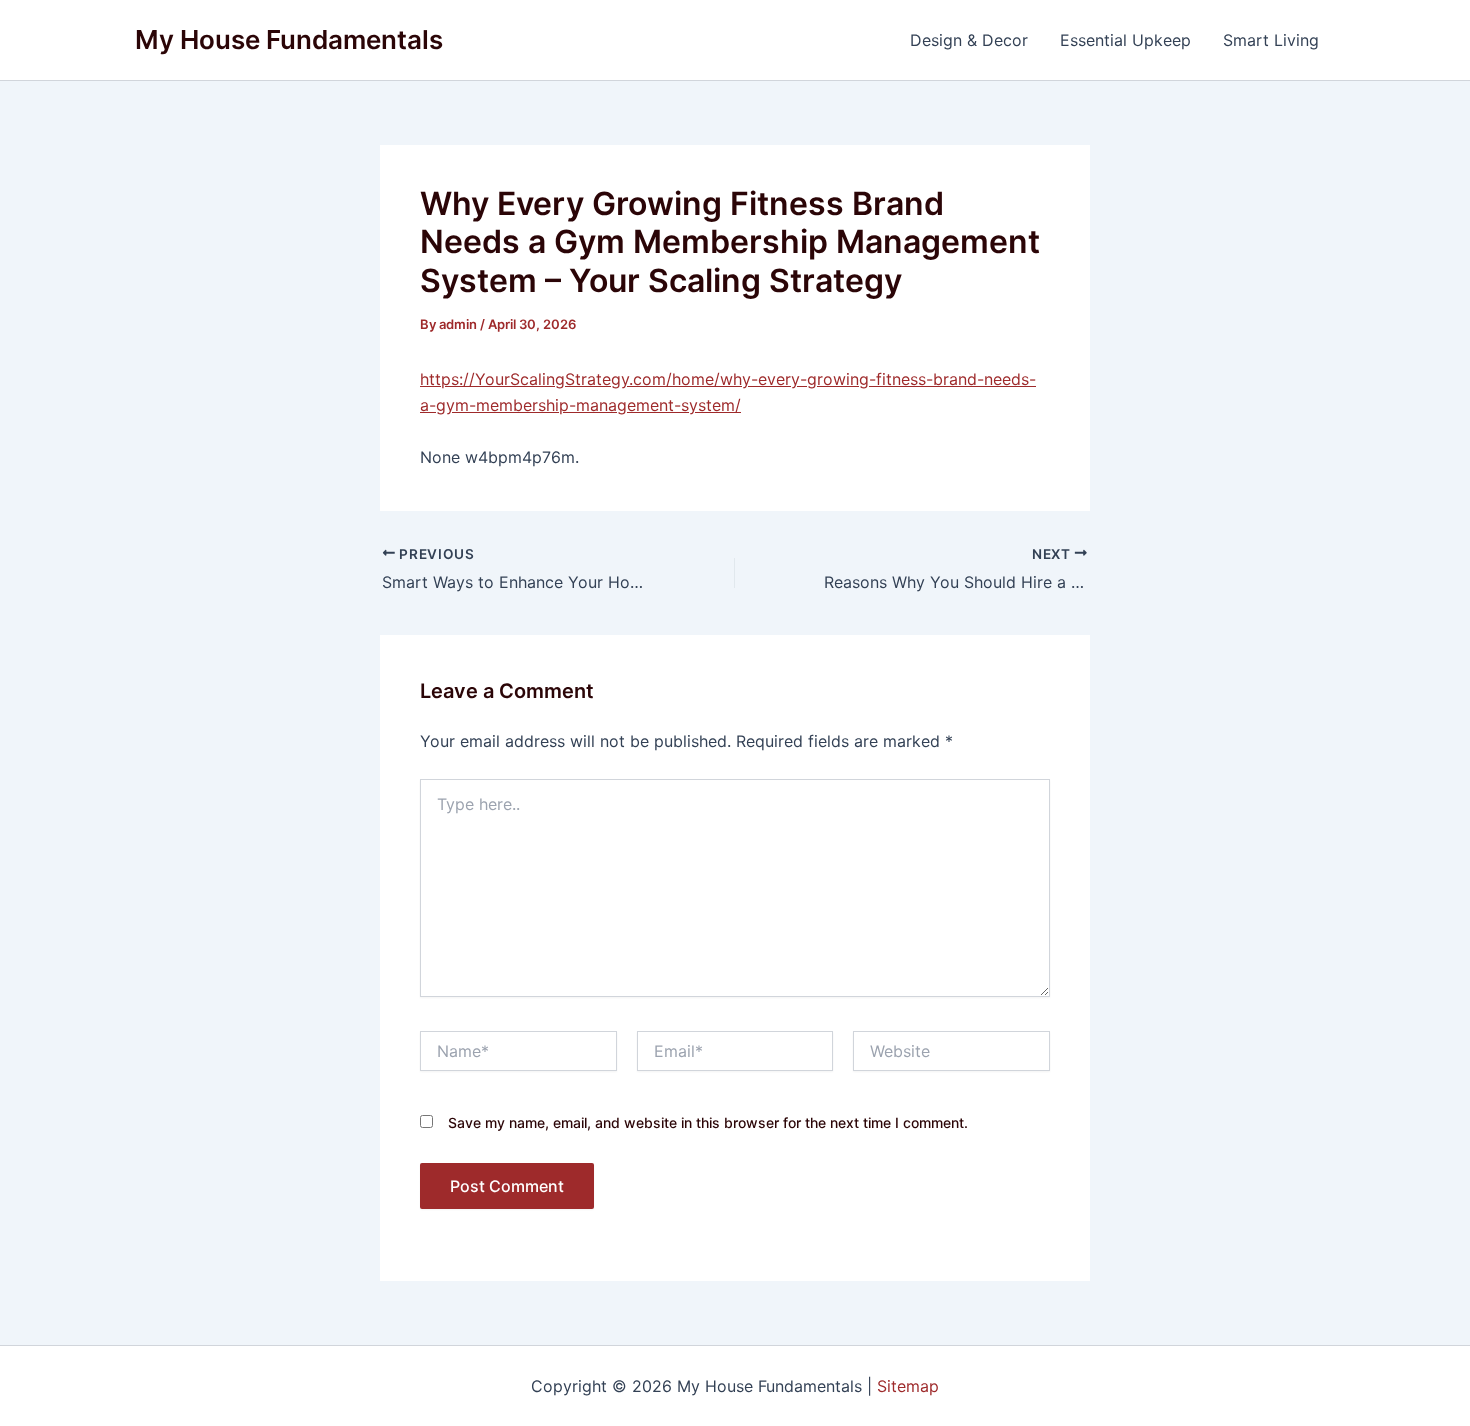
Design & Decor (969, 40)
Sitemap (908, 1386)
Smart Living (1271, 40)
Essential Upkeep (1125, 40)
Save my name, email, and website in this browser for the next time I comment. (708, 1122)
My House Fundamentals (289, 39)
